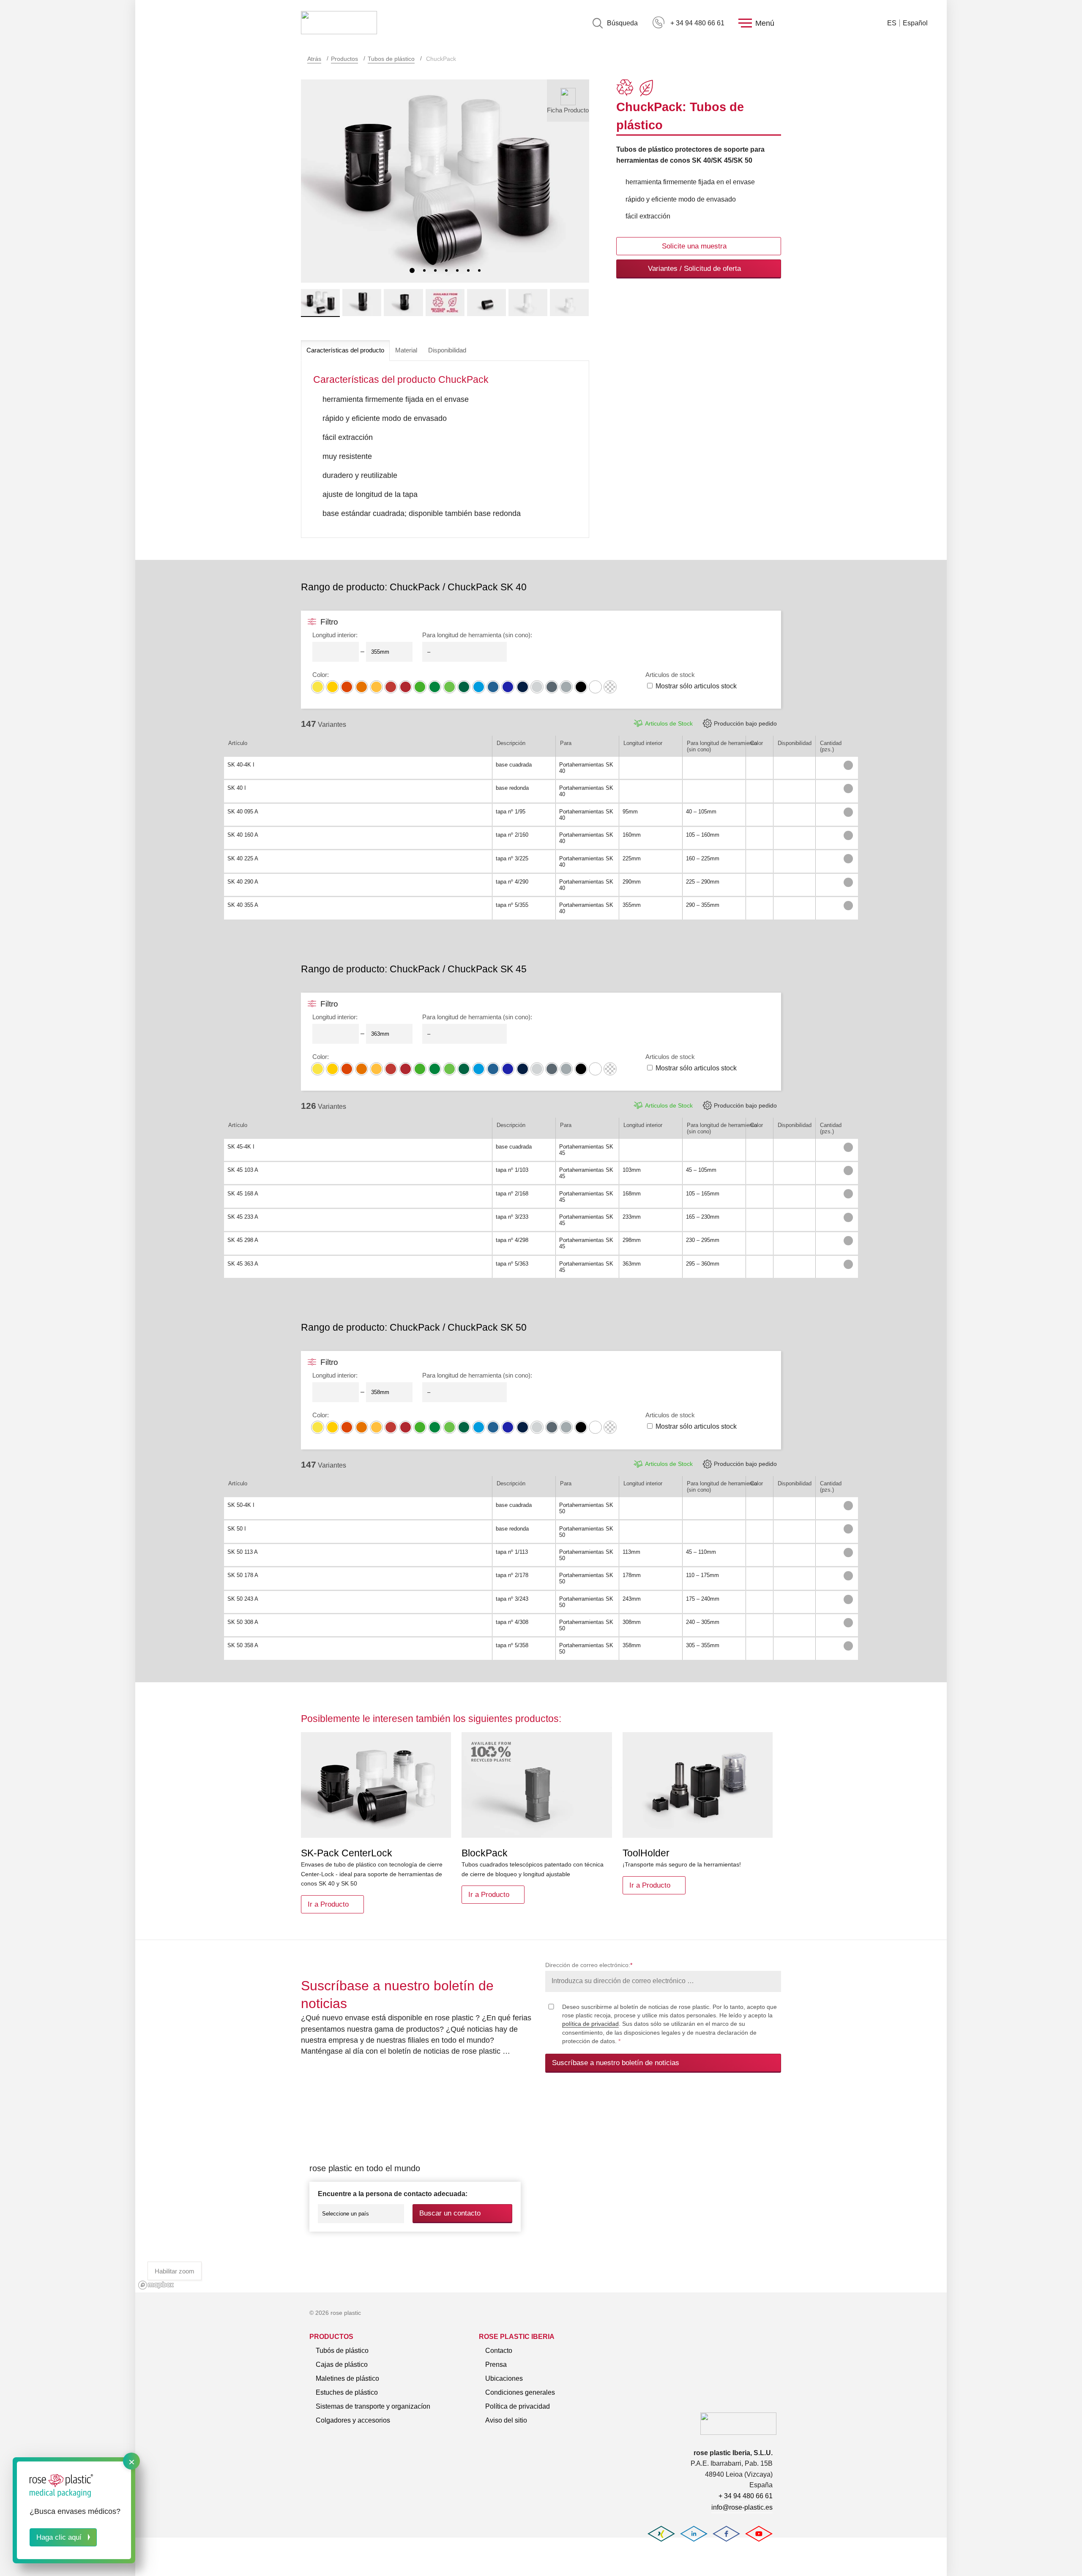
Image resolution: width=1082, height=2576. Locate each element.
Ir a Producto (328, 1904)
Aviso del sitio (506, 2420)
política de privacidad (590, 2024)
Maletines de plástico (347, 2378)
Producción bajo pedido (745, 723)
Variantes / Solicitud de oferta (694, 269)
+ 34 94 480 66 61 (697, 23)
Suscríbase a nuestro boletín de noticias (616, 2063)
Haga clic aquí (59, 2537)
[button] (412, 270)
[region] (541, 2192)
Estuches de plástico (347, 2392)
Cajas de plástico (342, 2365)
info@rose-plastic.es (742, 2507)
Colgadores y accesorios (353, 2420)
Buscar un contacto (450, 2213)
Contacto (499, 2351)
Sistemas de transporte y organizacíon (373, 2406)
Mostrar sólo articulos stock (696, 686)
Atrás (314, 59)
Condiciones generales (520, 2392)
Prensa (496, 2365)
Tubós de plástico (342, 2351)
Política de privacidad (518, 2406)
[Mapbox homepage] (156, 2285)
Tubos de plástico (391, 59)
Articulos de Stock (669, 723)
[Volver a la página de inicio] (339, 23)
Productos (344, 59)
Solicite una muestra (694, 246)
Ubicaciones (504, 2378)
